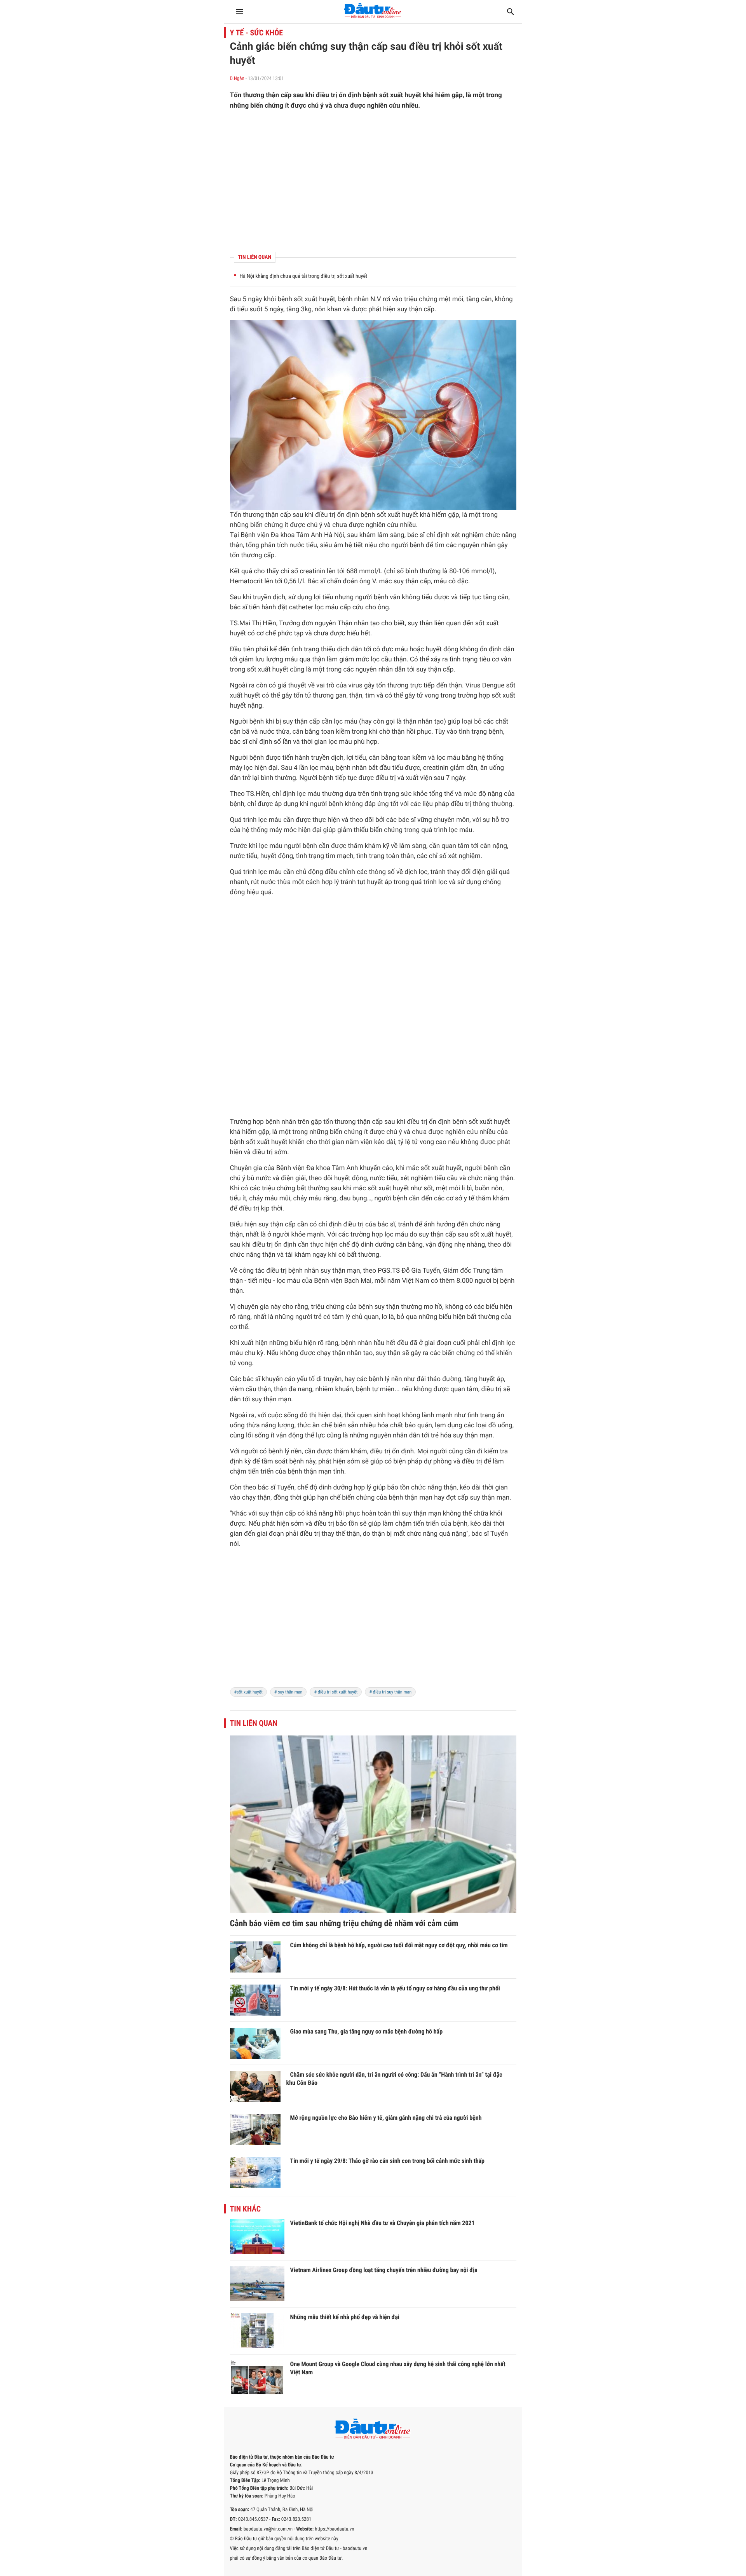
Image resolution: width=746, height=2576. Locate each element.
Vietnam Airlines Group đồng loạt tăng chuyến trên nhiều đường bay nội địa (384, 2270)
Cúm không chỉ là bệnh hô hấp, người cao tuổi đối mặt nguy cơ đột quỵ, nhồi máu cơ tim (399, 1945)
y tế (469, 1198)
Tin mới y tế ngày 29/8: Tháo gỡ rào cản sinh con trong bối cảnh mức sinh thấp (387, 2161)
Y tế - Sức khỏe (257, 33)
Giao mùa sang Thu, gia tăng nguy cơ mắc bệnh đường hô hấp (367, 2031)
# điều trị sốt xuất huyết (336, 1692)
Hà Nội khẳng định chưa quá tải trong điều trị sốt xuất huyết (304, 276)
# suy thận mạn (288, 1692)
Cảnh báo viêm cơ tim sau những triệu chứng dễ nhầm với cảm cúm (344, 1924)
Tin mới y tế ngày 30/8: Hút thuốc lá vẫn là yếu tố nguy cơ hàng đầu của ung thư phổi (395, 1988)
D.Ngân (237, 79)
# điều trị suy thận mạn (390, 1692)
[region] (373, 181)
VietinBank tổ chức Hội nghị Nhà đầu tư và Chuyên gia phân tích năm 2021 (383, 2223)
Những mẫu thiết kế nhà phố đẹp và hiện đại (345, 2317)
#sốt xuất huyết (248, 1692)
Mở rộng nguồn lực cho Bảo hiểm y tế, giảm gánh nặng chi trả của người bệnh (386, 2118)
